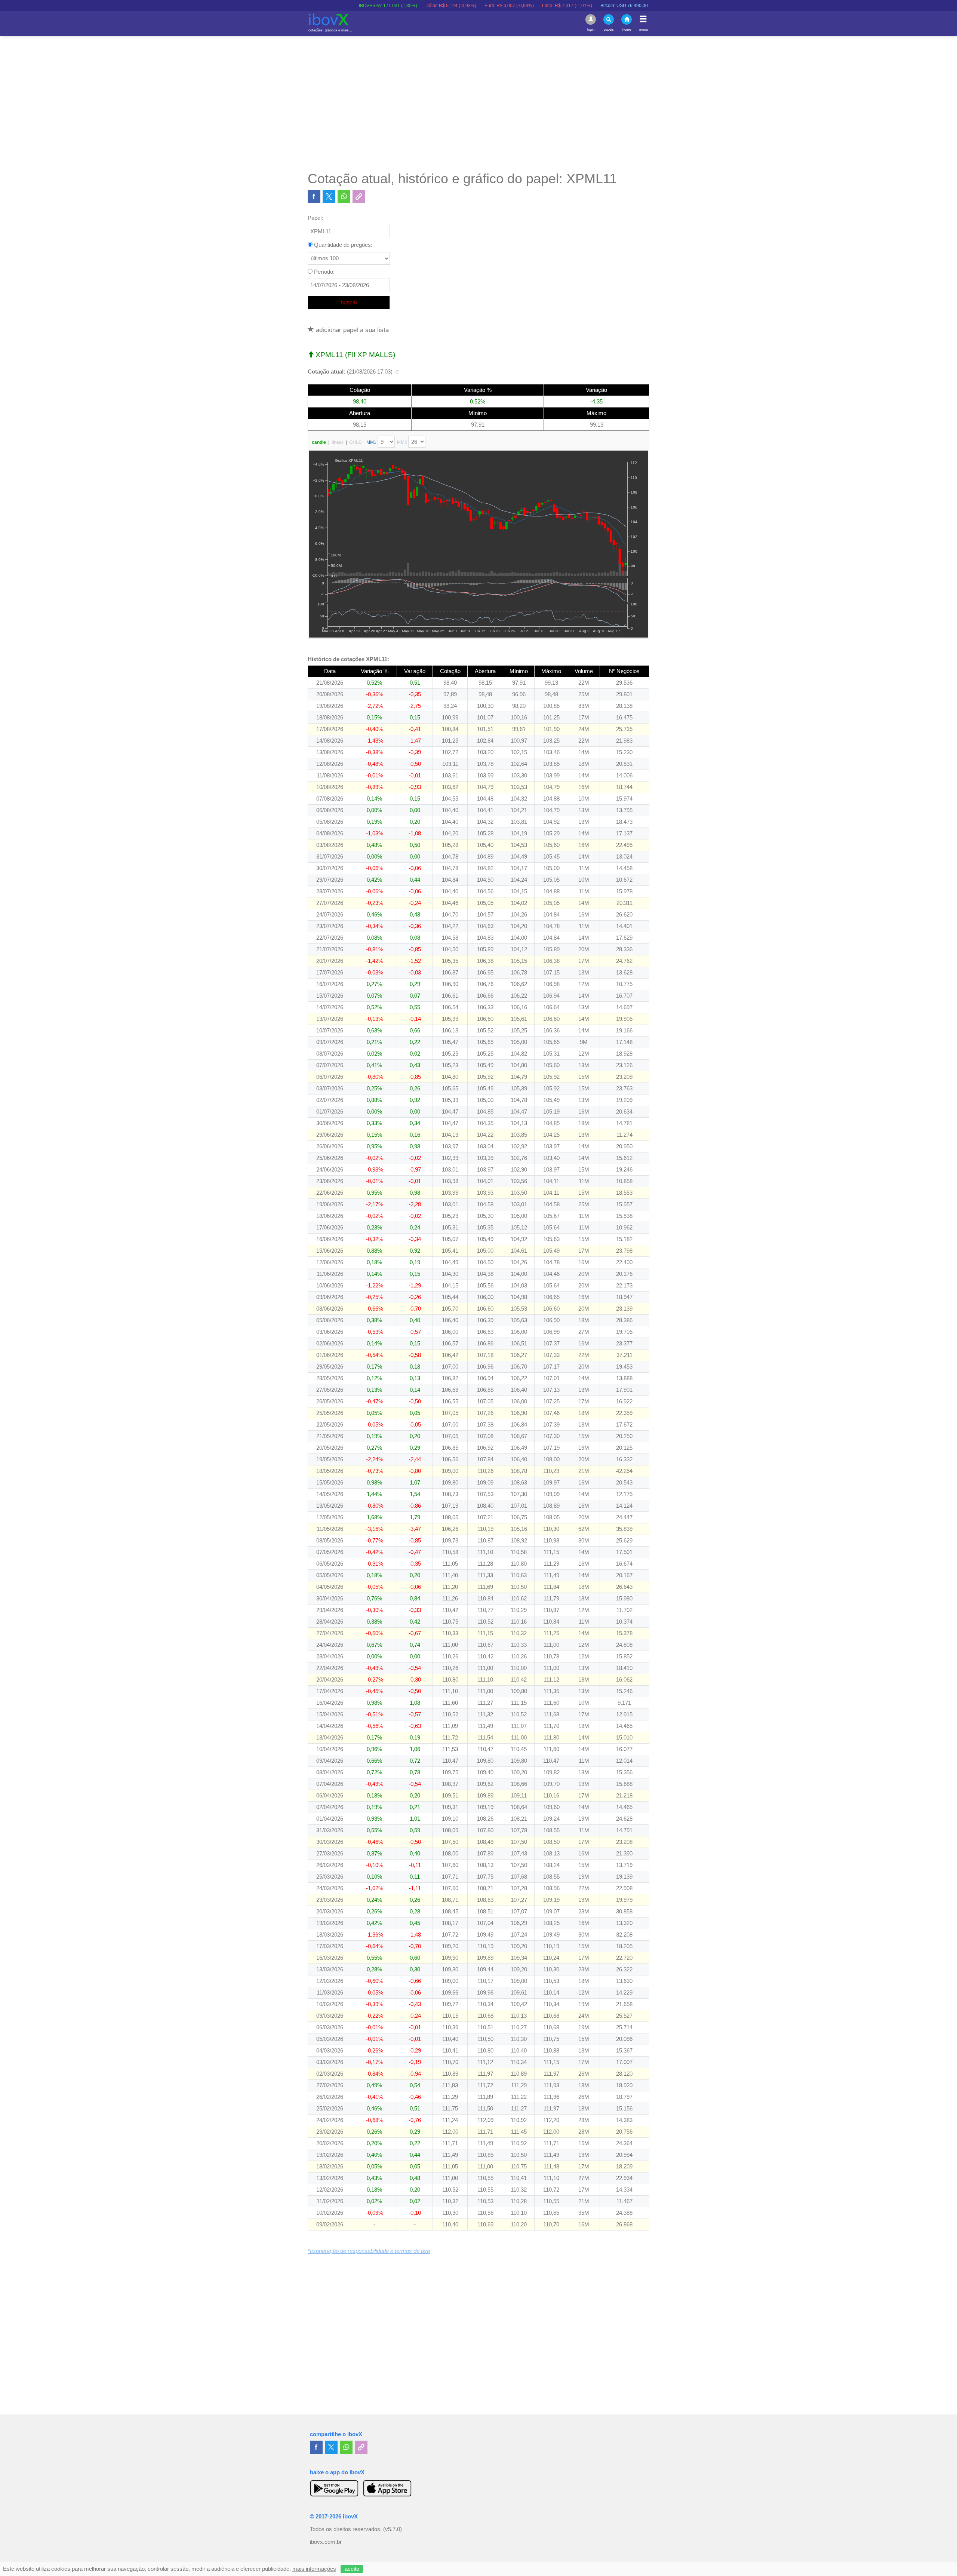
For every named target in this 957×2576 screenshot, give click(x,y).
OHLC (356, 442)
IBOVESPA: (309, 6)
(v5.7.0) (393, 2529)
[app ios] (387, 2488)
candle (319, 442)
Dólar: (372, 6)
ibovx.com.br (326, 2542)
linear (338, 442)
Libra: (488, 6)
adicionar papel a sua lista (351, 330)
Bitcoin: (545, 6)
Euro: (430, 6)
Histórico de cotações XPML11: (348, 659)
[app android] (334, 2488)
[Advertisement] (478, 103)
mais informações (314, 2569)
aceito (352, 2569)
